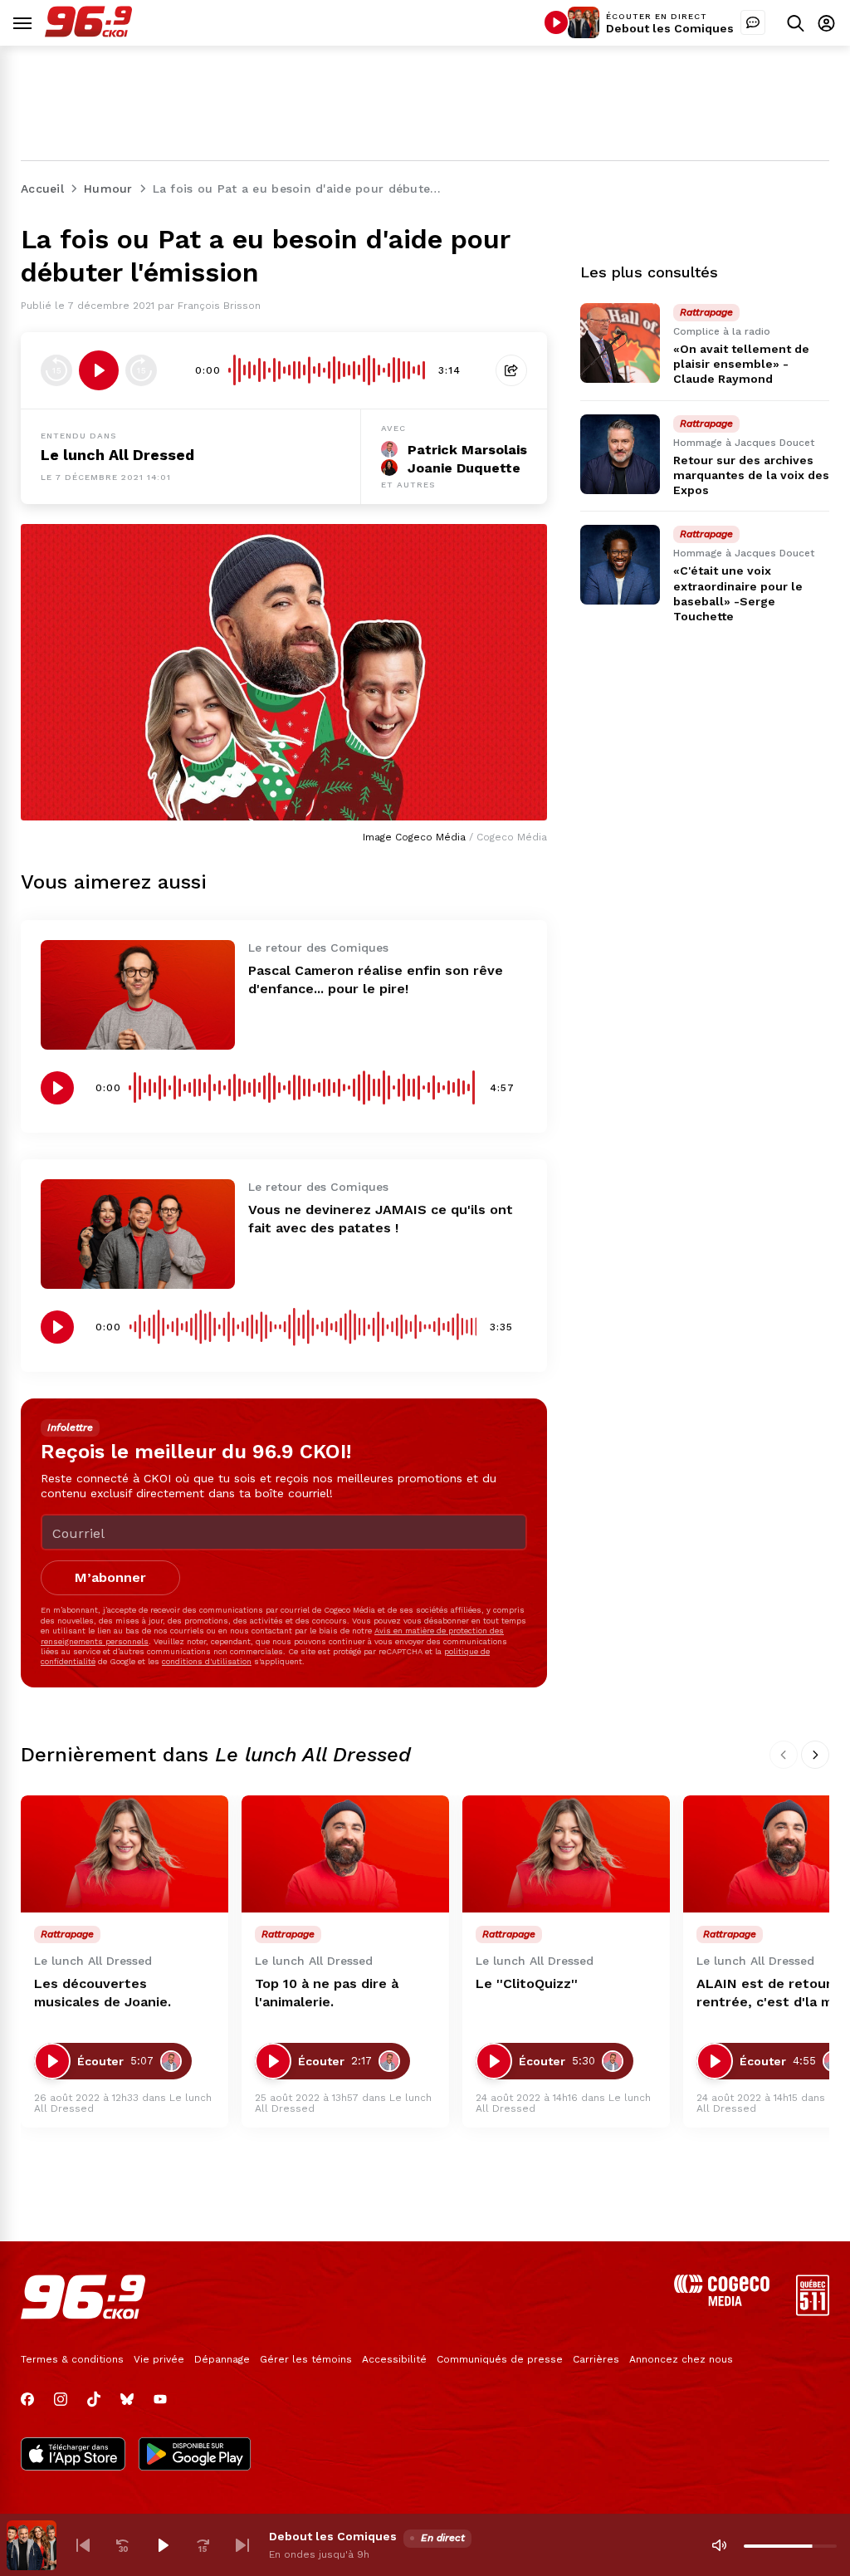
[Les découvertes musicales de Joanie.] (125, 1854)
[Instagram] (61, 2399)
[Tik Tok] (94, 2399)
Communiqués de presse (500, 2359)
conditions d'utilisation (207, 1661)
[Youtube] (160, 2399)
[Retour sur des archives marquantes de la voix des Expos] (620, 454)
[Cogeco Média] (722, 2302)
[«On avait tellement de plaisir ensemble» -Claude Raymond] (620, 343)
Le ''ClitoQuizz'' (527, 1983)
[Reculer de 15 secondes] (56, 370)
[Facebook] (27, 2399)
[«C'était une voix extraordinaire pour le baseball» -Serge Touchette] (620, 565)
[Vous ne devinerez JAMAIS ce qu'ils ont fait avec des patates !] (138, 1234)
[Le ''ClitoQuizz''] (566, 1854)
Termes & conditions (72, 2359)
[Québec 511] (813, 2312)
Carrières (596, 2359)
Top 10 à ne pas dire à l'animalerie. (327, 1993)
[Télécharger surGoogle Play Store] (195, 2456)
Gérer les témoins (306, 2359)
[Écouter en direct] (556, 22)
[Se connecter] (826, 23)
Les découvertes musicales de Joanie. (103, 1993)
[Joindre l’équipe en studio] (753, 22)
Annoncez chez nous (681, 2359)
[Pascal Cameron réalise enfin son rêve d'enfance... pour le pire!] (138, 995)
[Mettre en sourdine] (719, 2545)
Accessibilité (394, 2359)
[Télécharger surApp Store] (73, 2456)
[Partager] (511, 370)
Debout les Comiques (670, 28)
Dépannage (222, 2359)
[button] (83, 2545)
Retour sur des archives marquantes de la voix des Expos (751, 475)
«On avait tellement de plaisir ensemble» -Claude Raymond (741, 364)
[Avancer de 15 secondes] (141, 370)
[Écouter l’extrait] (99, 370)
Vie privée (159, 2359)
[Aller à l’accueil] (88, 33)
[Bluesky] (127, 2399)
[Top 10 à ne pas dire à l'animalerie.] (345, 1854)
